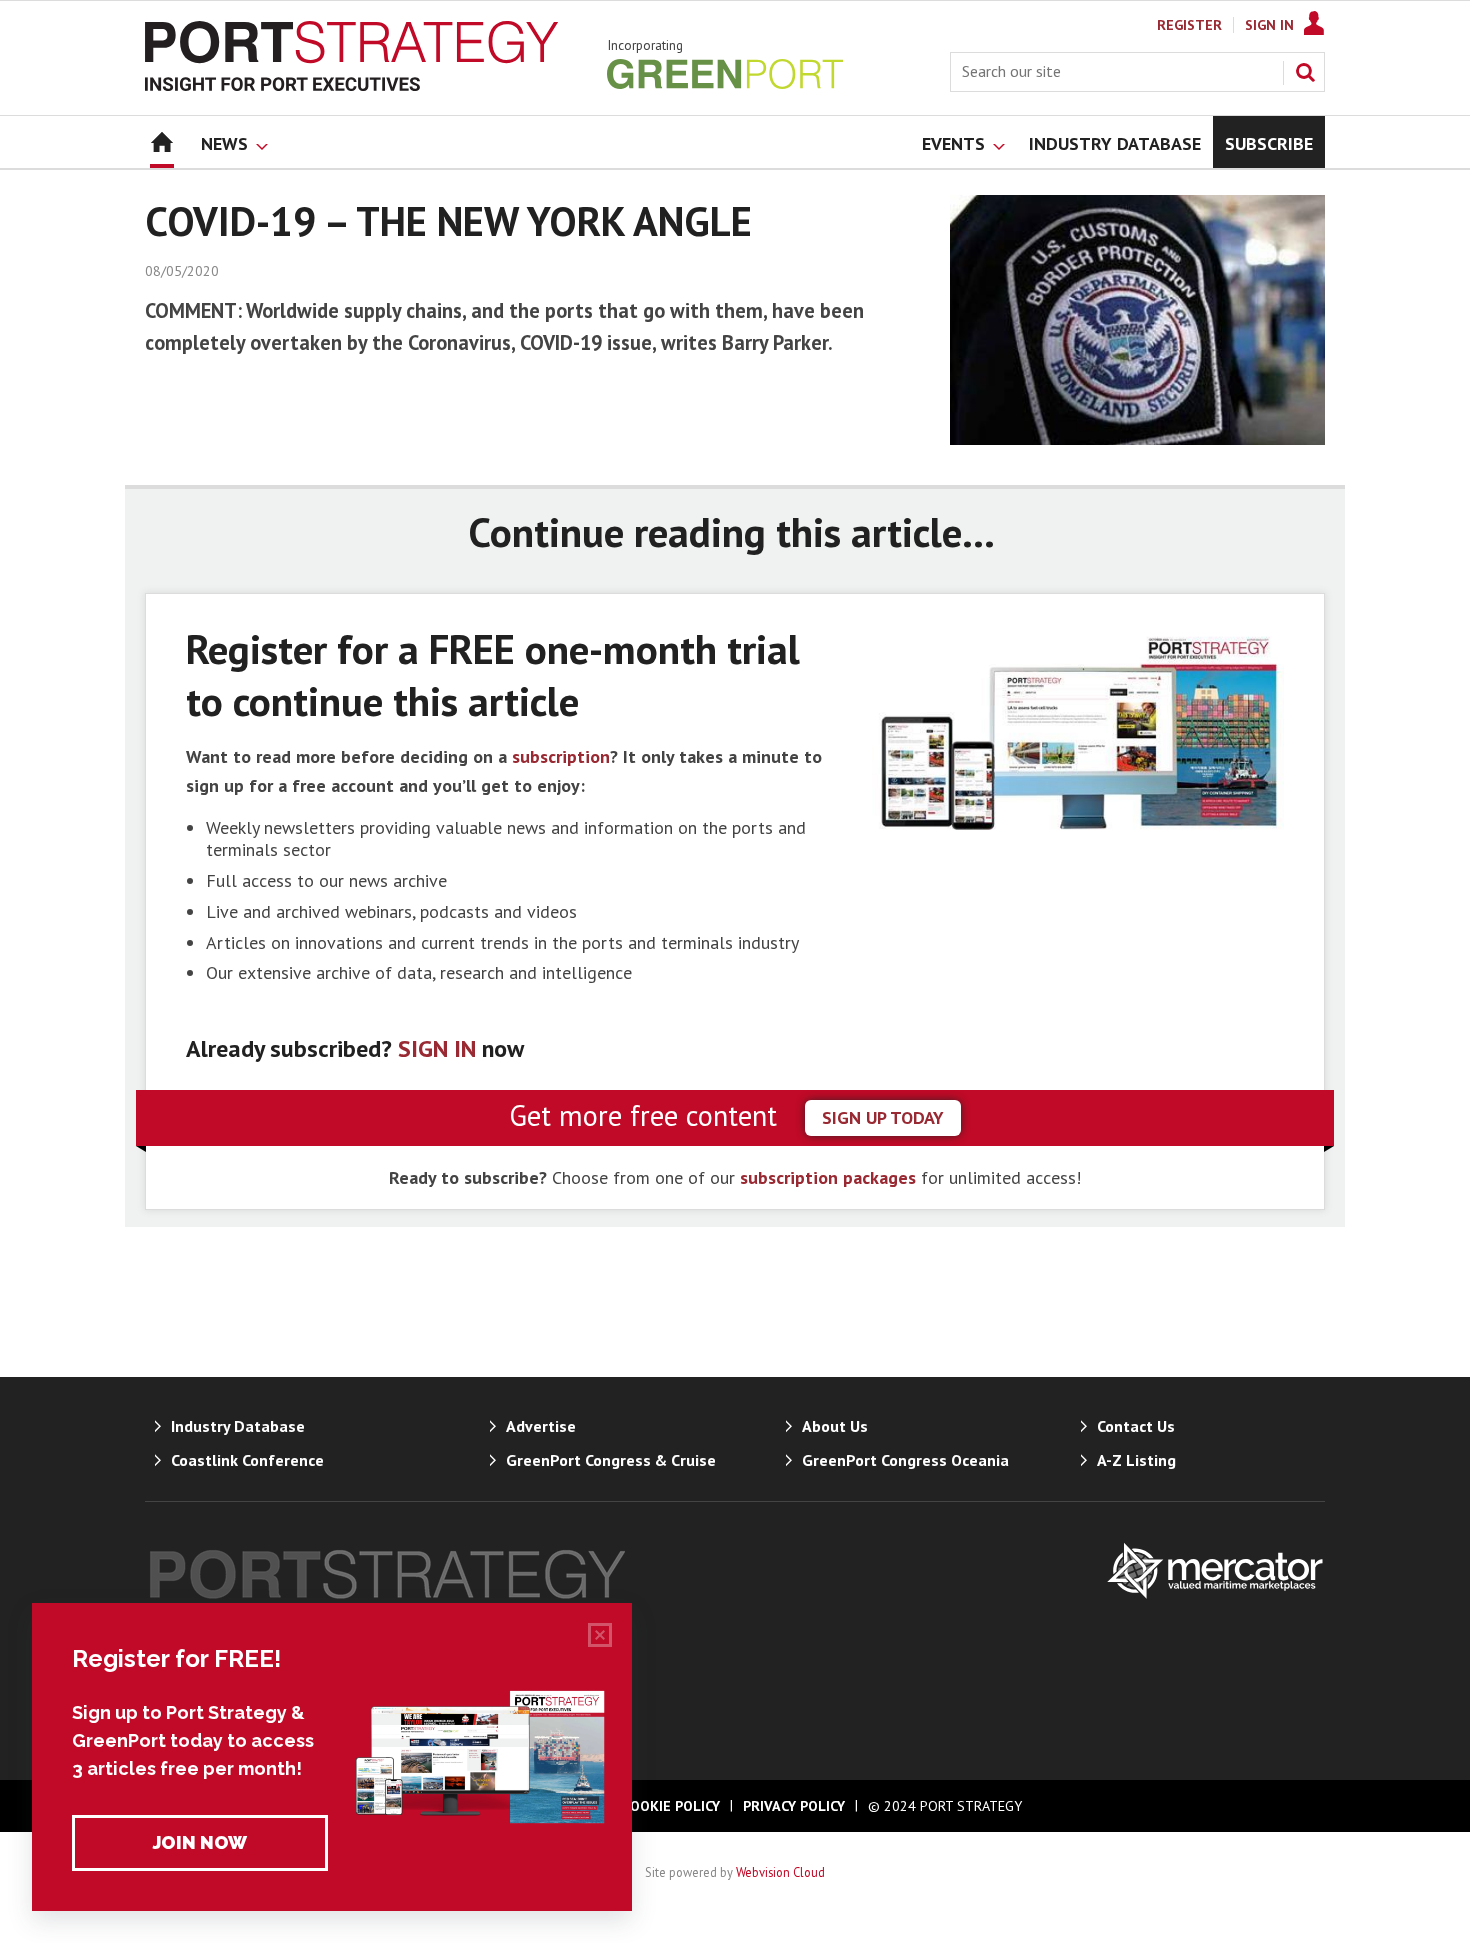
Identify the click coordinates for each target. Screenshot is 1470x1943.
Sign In (1269, 25)
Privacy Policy (794, 1806)
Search (1305, 72)
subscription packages (828, 1177)
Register (1189, 25)
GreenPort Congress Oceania (905, 1460)
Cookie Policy (671, 1806)
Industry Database (238, 1426)
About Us (835, 1426)
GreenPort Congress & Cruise (611, 1460)
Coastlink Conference (247, 1460)
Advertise (541, 1426)
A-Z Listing (1136, 1460)
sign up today (883, 1117)
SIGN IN (437, 1048)
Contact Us (1136, 1426)
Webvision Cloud (780, 1872)
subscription (561, 756)
